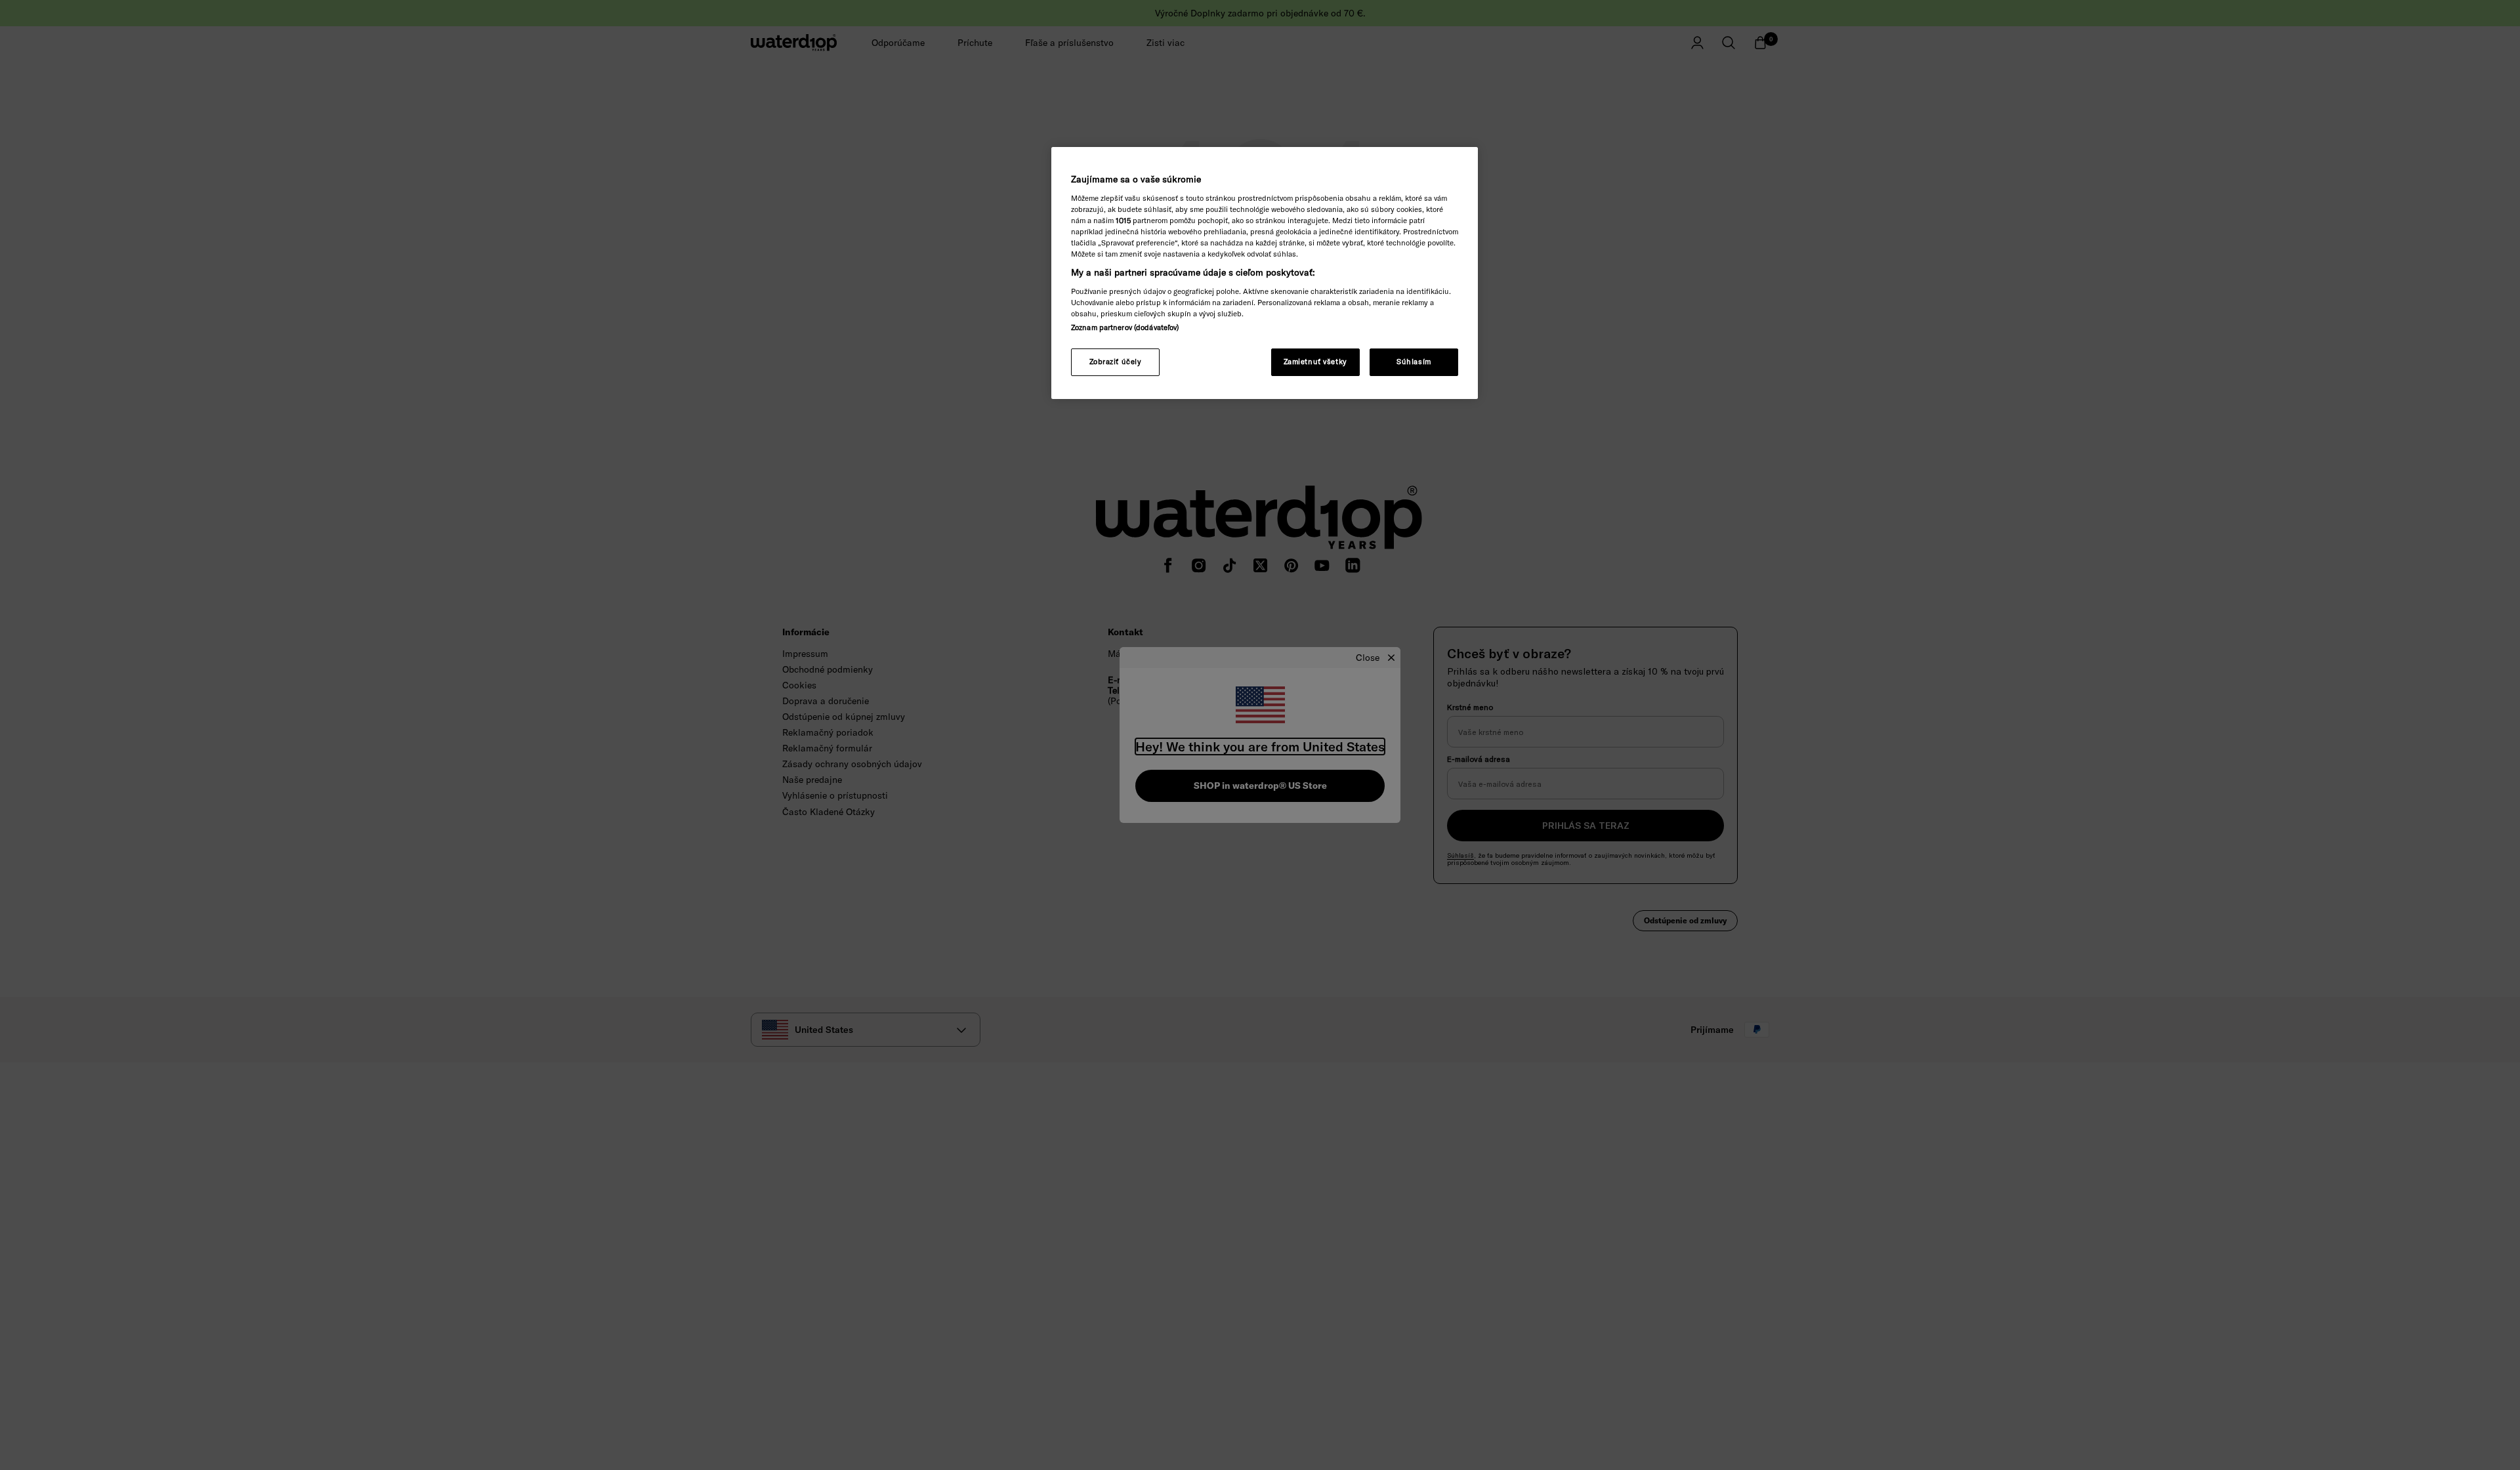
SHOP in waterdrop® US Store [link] (1260, 786)
